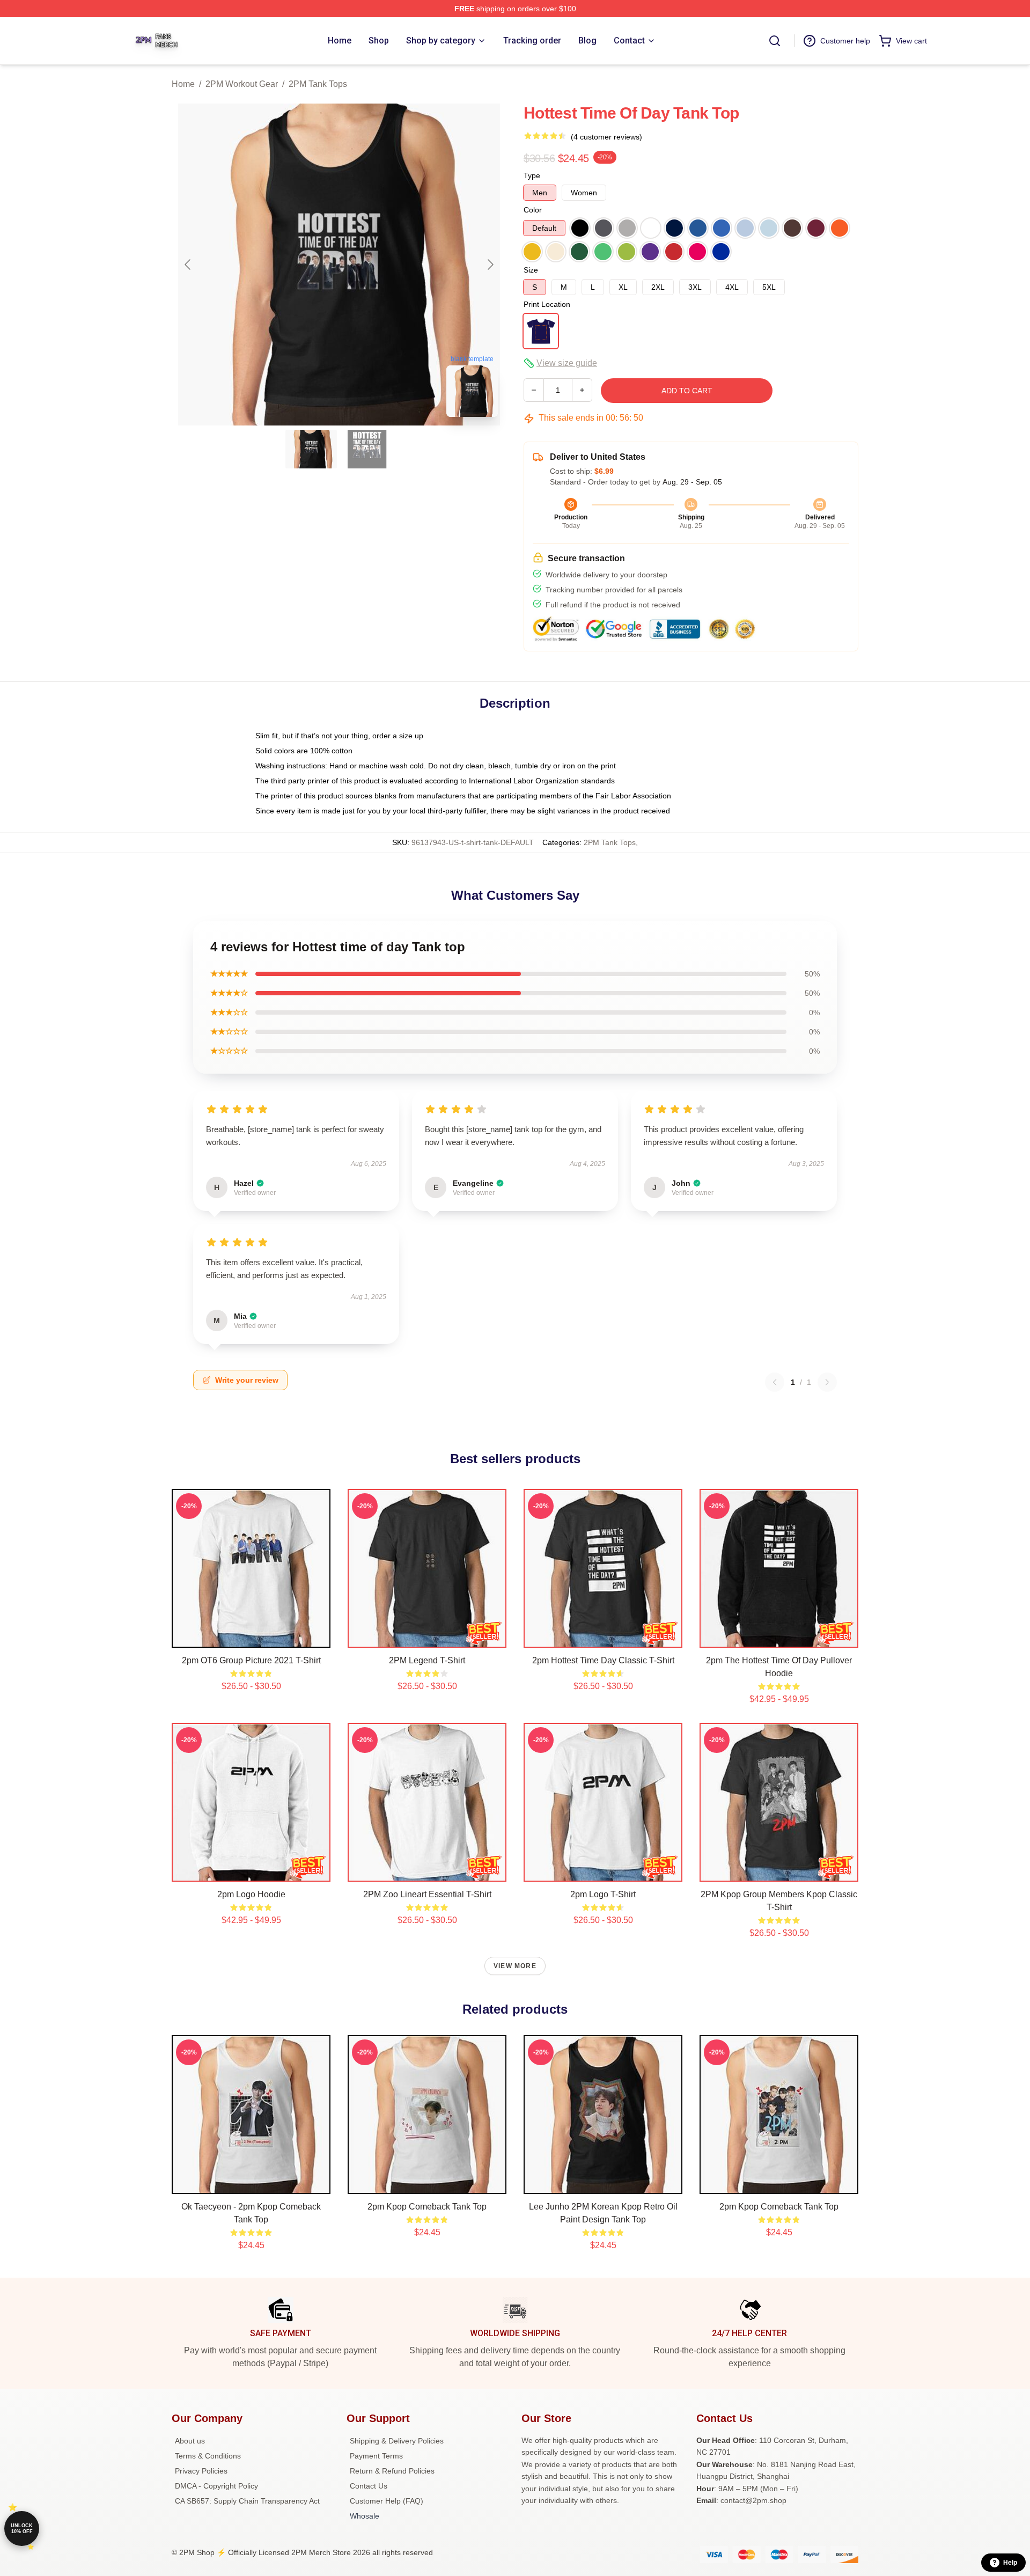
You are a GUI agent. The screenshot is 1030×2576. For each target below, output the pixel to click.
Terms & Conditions (208, 2456)
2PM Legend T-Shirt (427, 1660)
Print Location (547, 304)
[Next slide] (490, 265)
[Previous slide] (188, 265)
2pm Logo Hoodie (251, 1894)
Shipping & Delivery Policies (397, 2441)
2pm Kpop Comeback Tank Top (427, 2207)
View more (515, 1966)
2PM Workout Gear (242, 84)
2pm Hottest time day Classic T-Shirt (603, 1660)
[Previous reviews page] (775, 1382)
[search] (775, 41)
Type (532, 175)
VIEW (251, 1637)
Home (183, 84)
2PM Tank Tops (318, 84)
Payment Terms (376, 2456)
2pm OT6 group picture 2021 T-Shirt (251, 1660)
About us (190, 2441)
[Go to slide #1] (311, 449)
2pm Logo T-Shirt (603, 1894)
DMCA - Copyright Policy (216, 2486)
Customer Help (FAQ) (387, 2501)
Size (531, 270)
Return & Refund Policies (392, 2471)
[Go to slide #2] (367, 449)
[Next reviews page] (827, 1382)
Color (533, 210)
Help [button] (1010, 2563)
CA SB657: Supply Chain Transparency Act (247, 2501)
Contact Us (369, 2486)
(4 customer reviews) (606, 137)
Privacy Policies (201, 2471)
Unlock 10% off (22, 2529)
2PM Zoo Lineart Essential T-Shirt (427, 1894)
